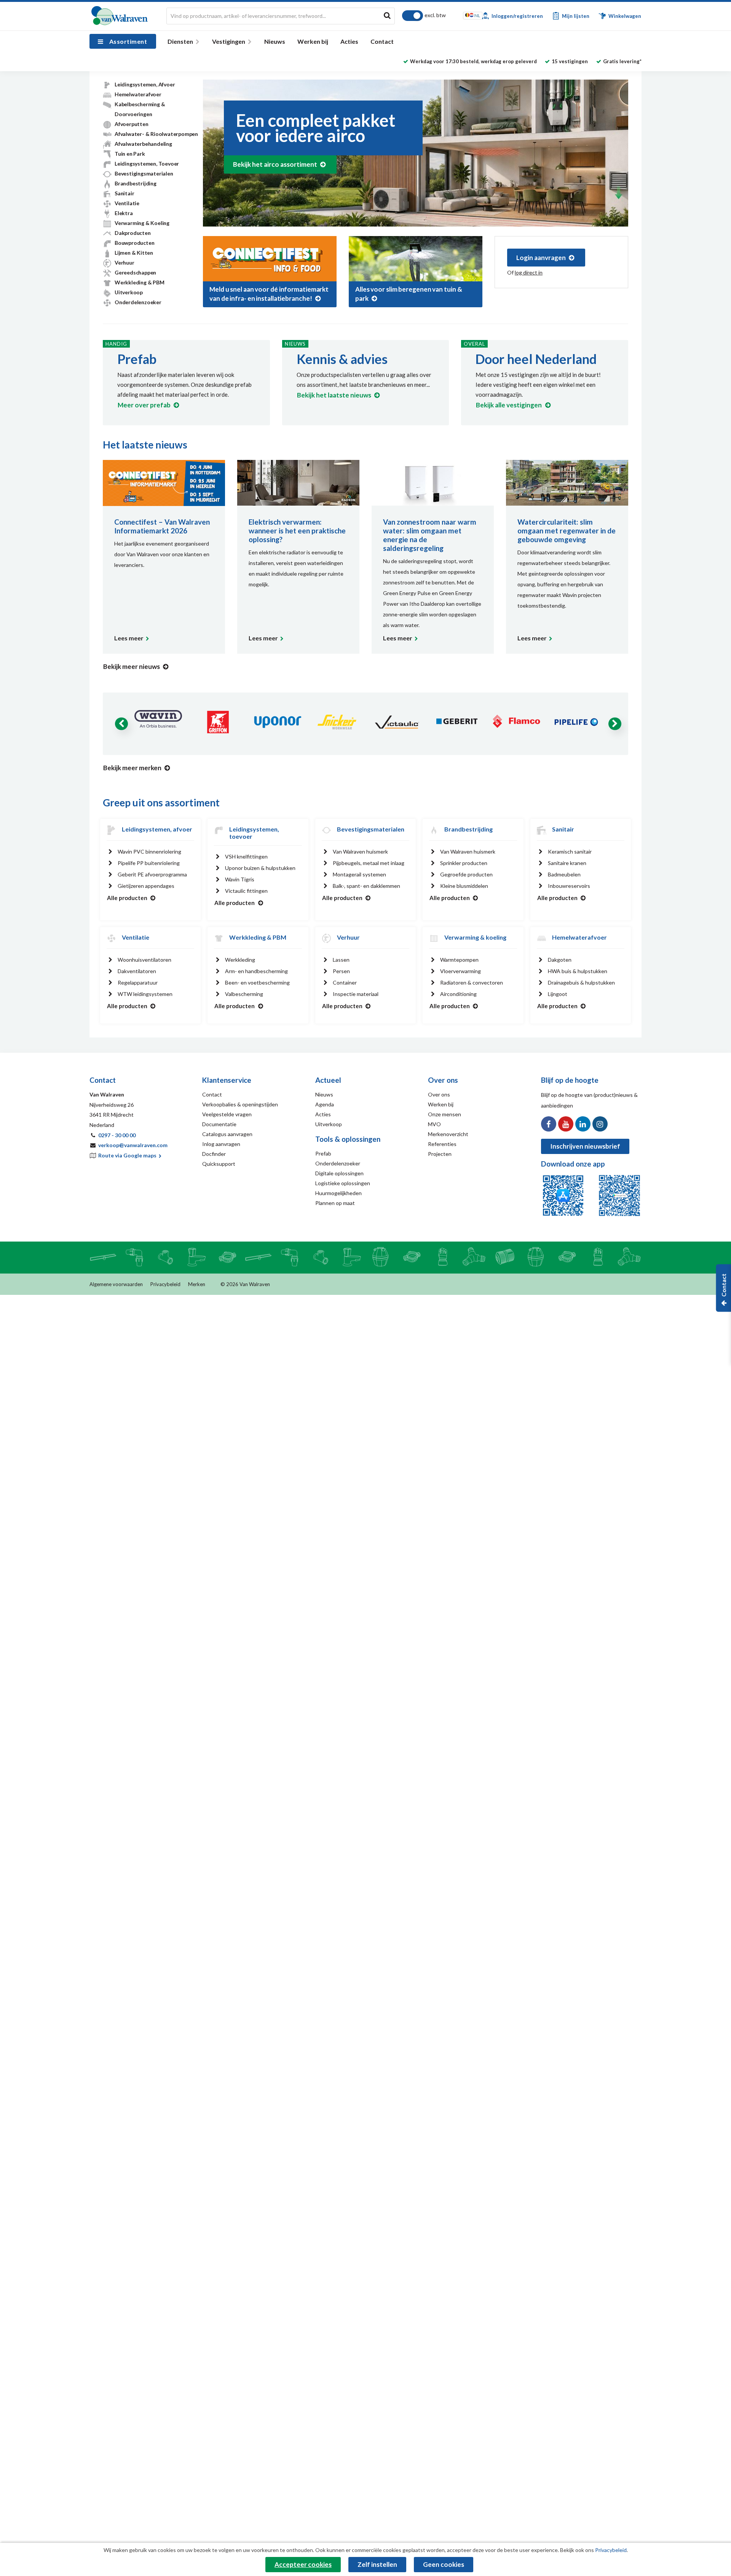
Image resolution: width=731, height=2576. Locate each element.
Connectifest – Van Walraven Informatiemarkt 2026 (162, 526)
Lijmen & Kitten (134, 253)
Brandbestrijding (136, 183)
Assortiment (128, 41)
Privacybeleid (165, 1284)
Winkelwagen (624, 16)
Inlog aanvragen (221, 1144)
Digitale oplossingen (339, 1173)
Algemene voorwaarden (116, 1284)
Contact (382, 41)
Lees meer (129, 638)
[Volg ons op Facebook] (549, 1124)
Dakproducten (133, 233)
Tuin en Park (130, 154)
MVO (434, 1124)
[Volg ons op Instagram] (600, 1124)
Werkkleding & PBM (140, 282)
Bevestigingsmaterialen (144, 173)
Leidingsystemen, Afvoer (145, 84)
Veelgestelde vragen (227, 1114)
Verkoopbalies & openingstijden (240, 1104)
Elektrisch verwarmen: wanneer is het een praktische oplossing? (297, 531)
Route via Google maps (128, 1155)
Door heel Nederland (536, 359)
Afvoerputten (132, 124)
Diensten (180, 41)
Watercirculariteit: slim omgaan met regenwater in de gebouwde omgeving (567, 531)
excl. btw (435, 15)
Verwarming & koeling (475, 937)
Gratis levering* (622, 61)
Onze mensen (445, 1114)
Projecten (440, 1154)
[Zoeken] (387, 15)
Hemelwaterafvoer (138, 94)
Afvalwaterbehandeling (143, 144)
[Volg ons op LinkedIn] (583, 1124)
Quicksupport (219, 1164)
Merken (197, 1284)
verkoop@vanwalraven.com (133, 1145)
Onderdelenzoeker (138, 302)
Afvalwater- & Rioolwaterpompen (156, 134)
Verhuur (124, 263)
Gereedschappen (135, 272)
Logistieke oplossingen (343, 1183)
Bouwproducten (134, 243)
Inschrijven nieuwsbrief (585, 1146)
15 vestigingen (570, 61)
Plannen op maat (335, 1203)
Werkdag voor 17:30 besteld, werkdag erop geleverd (473, 61)
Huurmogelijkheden (338, 1193)
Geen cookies (444, 2564)
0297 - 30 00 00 (117, 1135)
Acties (349, 41)
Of (525, 272)
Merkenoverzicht (448, 1134)
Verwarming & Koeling (142, 223)
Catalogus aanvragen (227, 1134)
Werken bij (313, 41)
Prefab (137, 359)
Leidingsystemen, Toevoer (147, 164)
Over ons (439, 1094)
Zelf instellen (377, 2564)
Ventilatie (127, 203)
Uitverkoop (129, 292)
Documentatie (219, 1124)
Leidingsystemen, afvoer (157, 829)
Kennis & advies (342, 359)
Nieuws (275, 41)
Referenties (442, 1144)
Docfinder (214, 1154)
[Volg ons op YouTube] (566, 1124)
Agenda (325, 1104)
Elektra (124, 213)
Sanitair (124, 193)
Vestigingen (229, 41)
